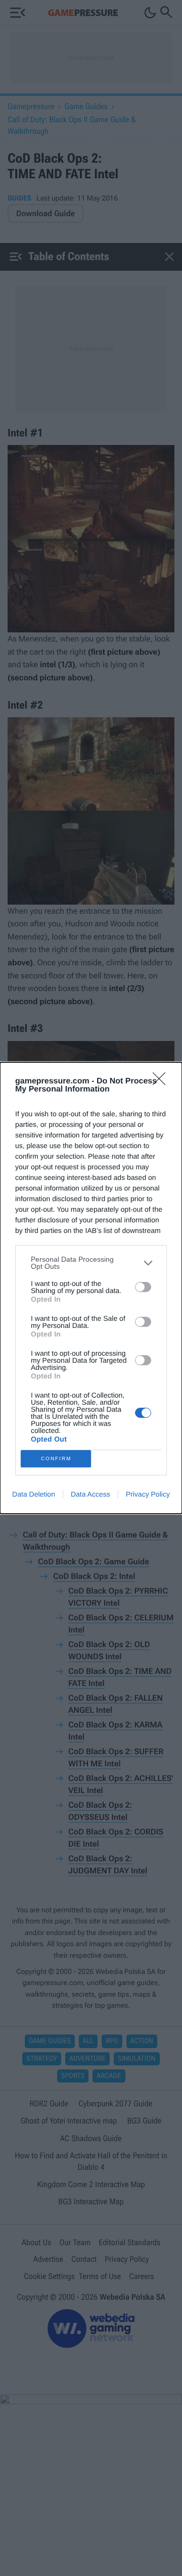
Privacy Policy (148, 1494)
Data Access (90, 1494)
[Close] (162, 1082)
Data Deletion (34, 1494)
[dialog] (91, 1288)
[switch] (143, 1287)
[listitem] (91, 1263)
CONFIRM (56, 1458)
